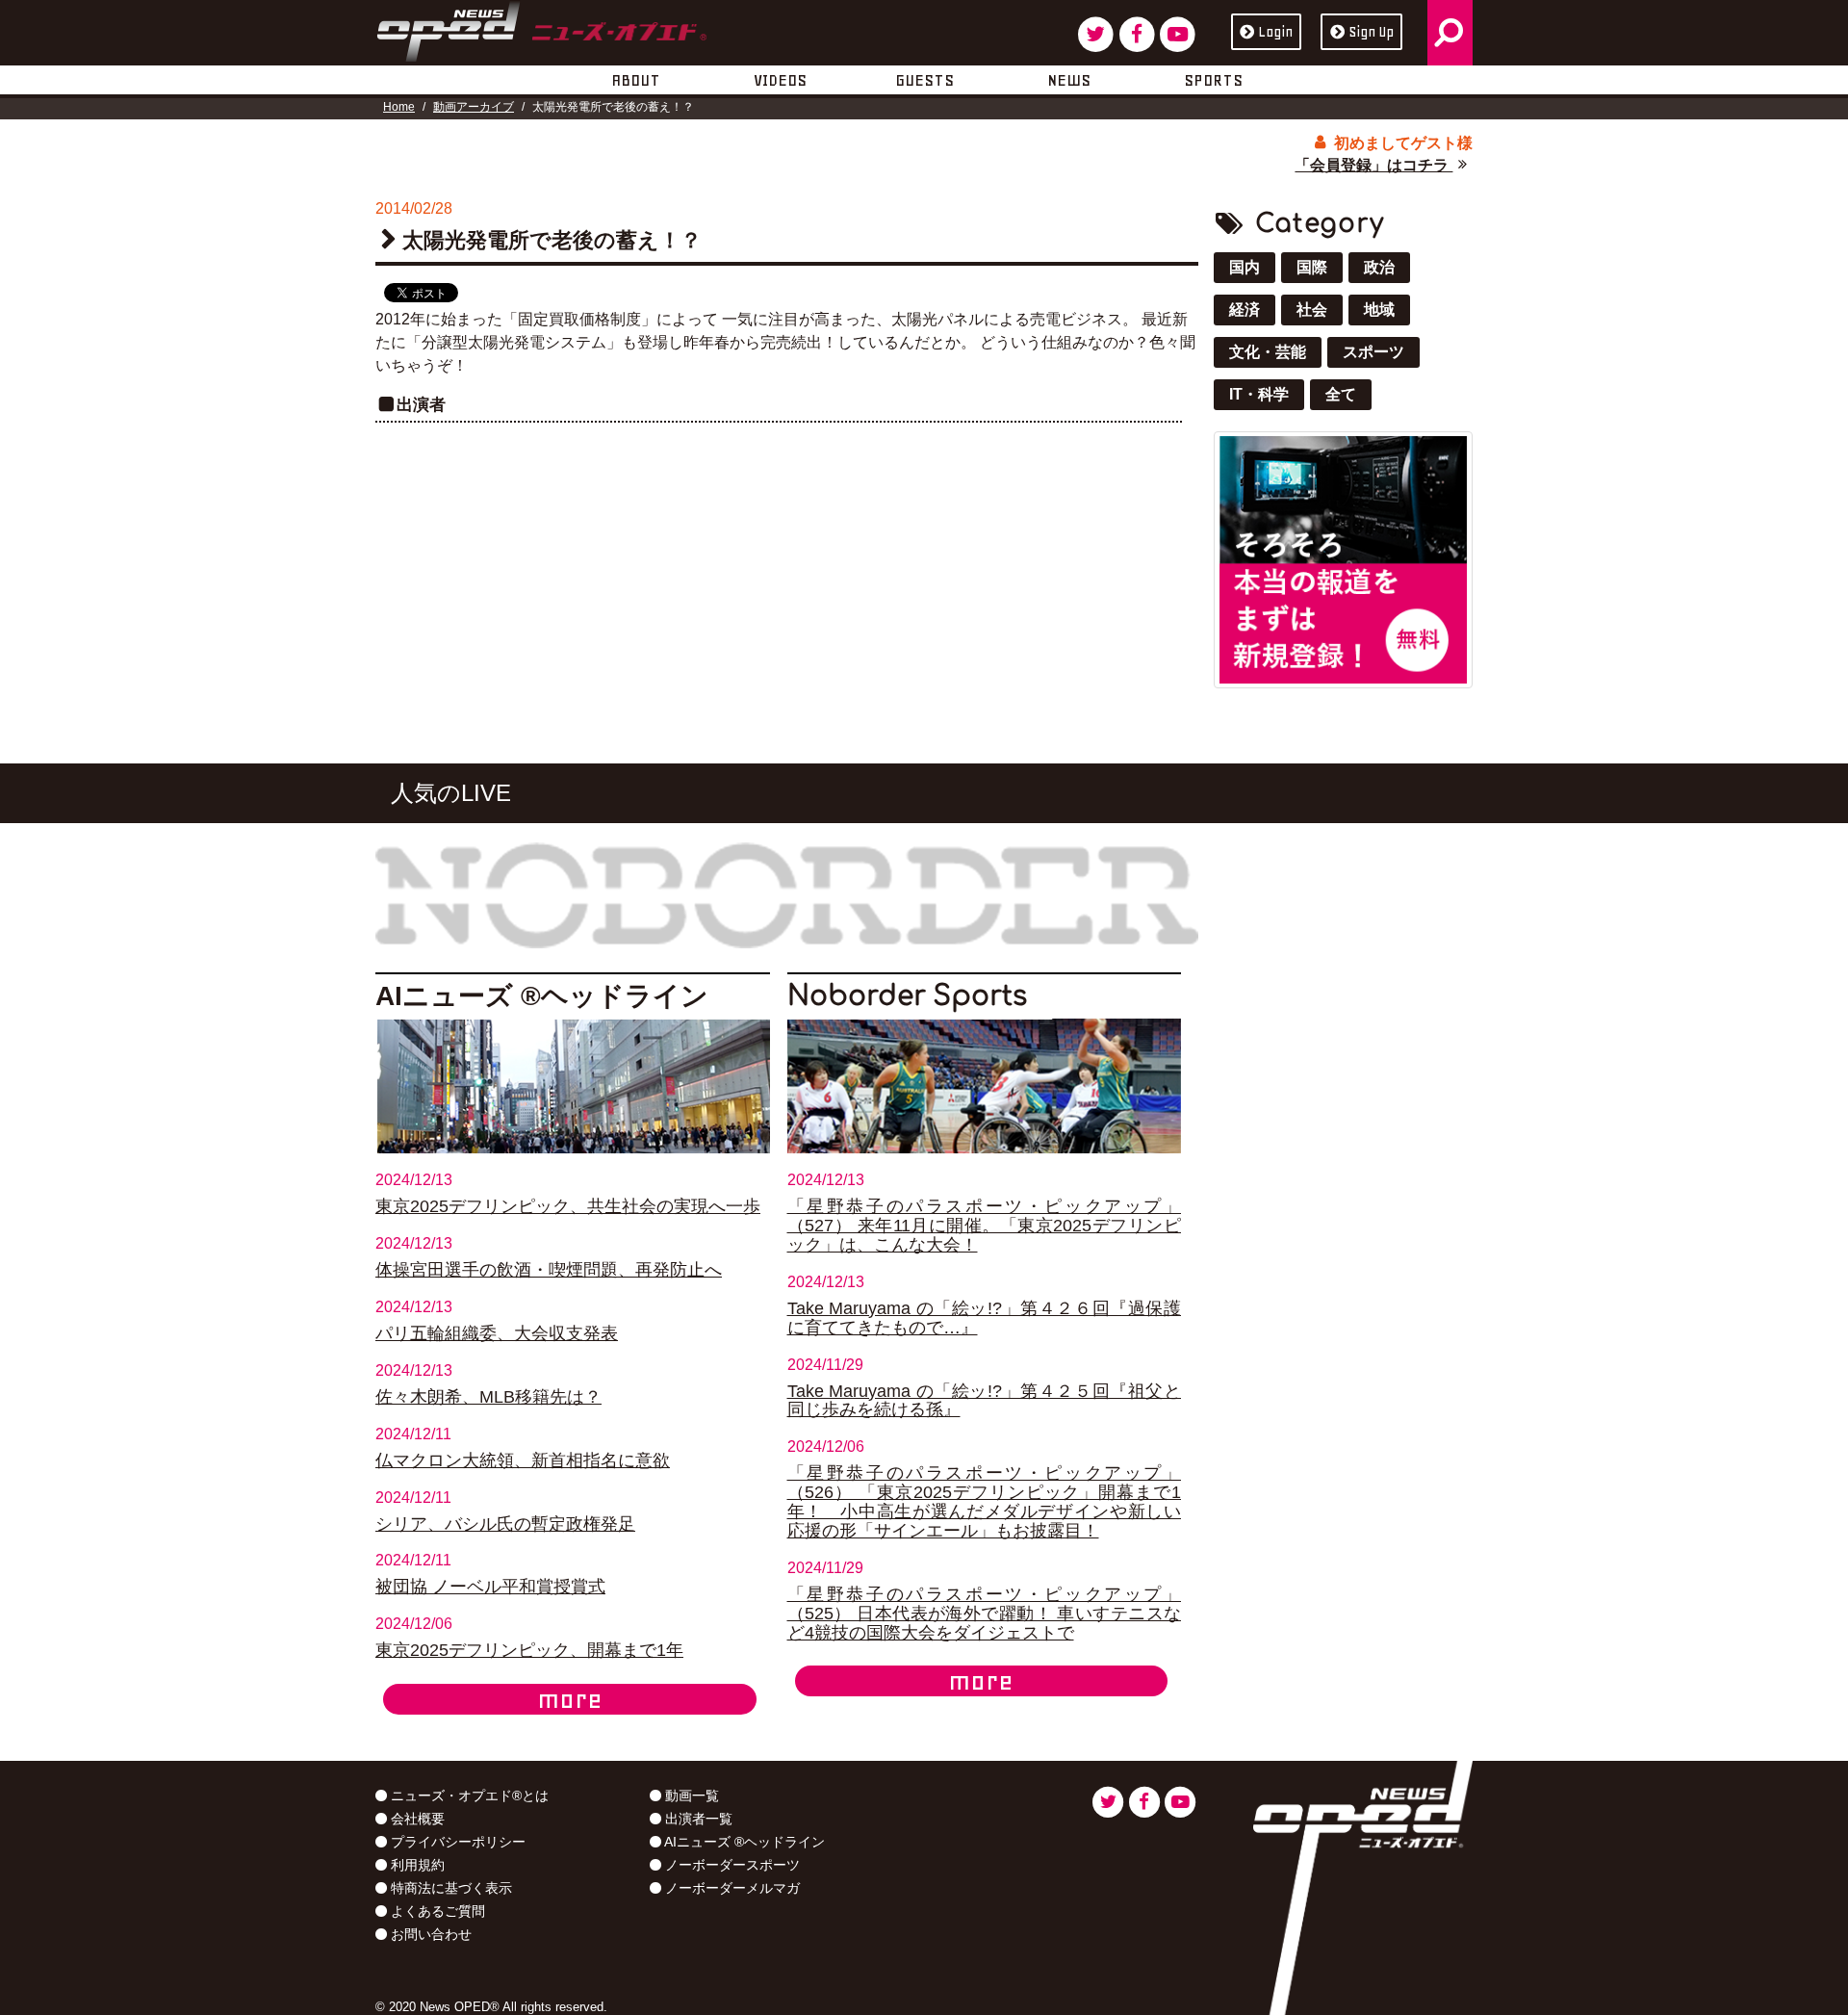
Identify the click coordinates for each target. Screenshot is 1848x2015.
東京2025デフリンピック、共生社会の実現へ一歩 (568, 1206)
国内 (1245, 267)
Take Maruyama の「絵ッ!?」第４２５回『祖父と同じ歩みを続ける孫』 (985, 1401)
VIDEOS (780, 80)
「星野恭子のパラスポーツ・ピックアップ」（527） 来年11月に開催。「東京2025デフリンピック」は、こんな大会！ (985, 1226)
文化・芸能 (1268, 352)
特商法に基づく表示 (449, 1888)
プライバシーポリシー (456, 1842)
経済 (1245, 310)
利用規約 (416, 1865)
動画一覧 (690, 1795)
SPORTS (1213, 80)
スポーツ (1373, 352)
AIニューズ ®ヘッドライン (743, 1842)
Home (399, 107)
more (570, 1699)
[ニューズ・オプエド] (541, 28)
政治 (1379, 267)
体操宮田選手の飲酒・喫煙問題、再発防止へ (549, 1270)
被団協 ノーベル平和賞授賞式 (490, 1587)
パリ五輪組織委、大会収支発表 (497, 1333)
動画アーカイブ (474, 107)
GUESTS (924, 80)
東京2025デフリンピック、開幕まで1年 (529, 1650)
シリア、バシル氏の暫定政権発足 (505, 1524)
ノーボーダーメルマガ (731, 1888)
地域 (1379, 310)
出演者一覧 (697, 1819)
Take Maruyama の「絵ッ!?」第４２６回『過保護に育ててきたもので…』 (985, 1318)
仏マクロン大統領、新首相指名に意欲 (523, 1460)
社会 (1312, 310)
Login (1275, 32)
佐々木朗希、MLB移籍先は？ (488, 1397)
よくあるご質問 (436, 1911)
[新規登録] (1343, 559)
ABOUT (636, 80)
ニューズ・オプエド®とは (468, 1795)
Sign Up (1371, 32)
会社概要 (416, 1819)
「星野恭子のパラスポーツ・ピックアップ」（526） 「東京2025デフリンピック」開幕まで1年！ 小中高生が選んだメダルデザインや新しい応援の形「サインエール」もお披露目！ (985, 1502)
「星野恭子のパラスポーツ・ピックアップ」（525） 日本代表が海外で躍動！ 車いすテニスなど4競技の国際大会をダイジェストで (985, 1614)
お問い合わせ (429, 1934)
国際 (1312, 267)
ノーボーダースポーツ (731, 1865)
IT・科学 (1259, 394)
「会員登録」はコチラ (1373, 165)
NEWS (1069, 80)
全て (1341, 394)
